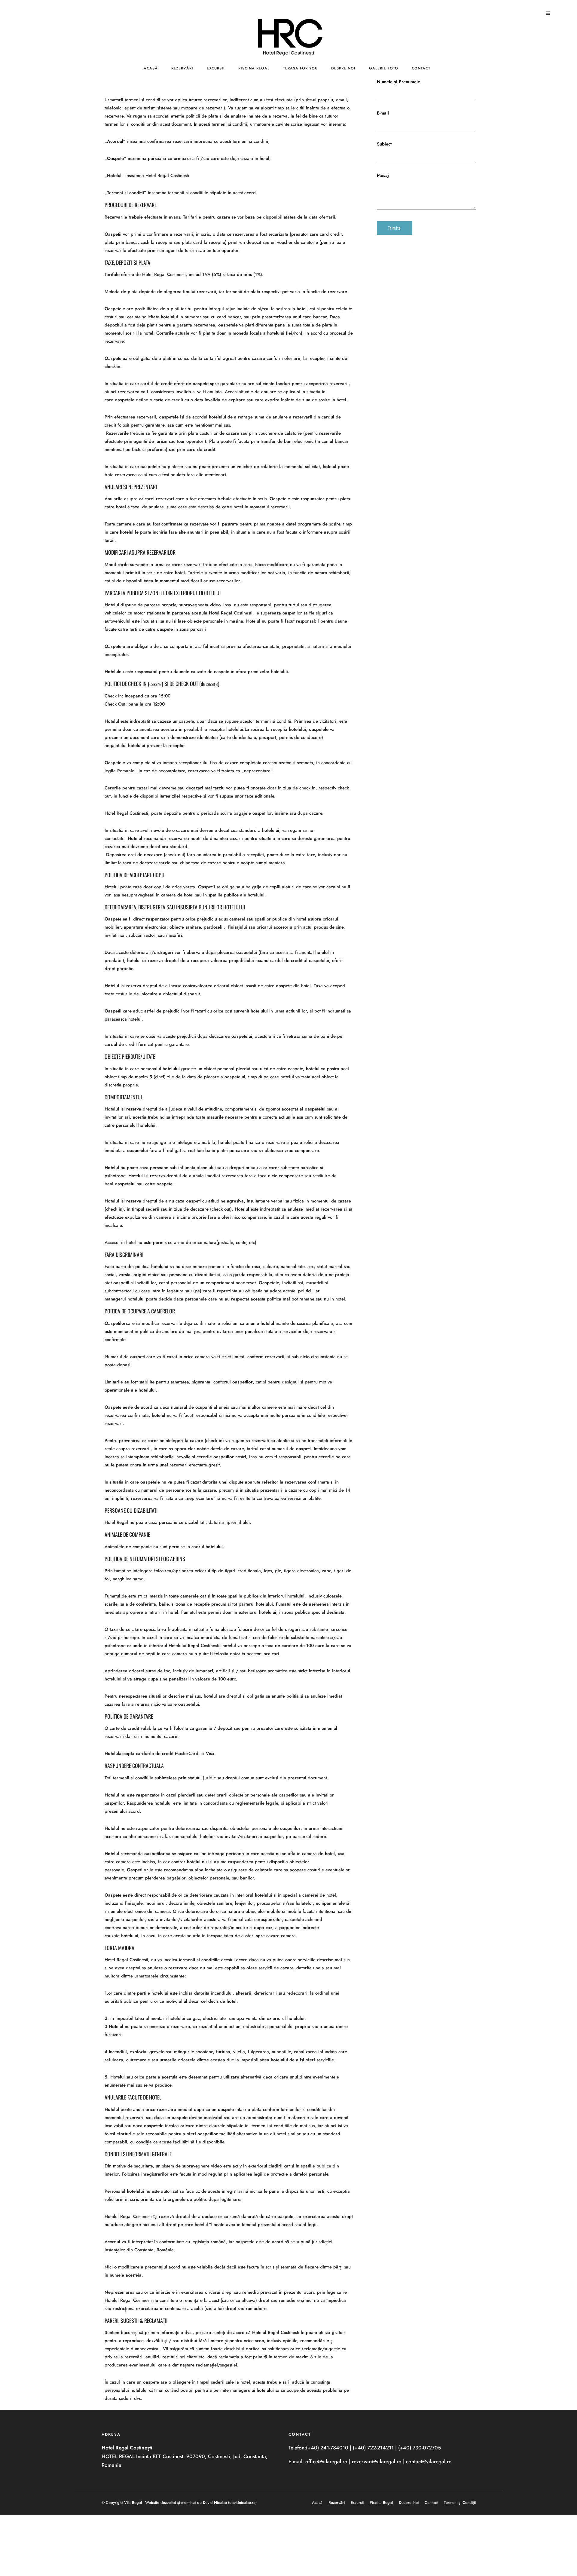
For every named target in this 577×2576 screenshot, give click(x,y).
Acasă (151, 68)
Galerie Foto (384, 68)
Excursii (216, 68)
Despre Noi (343, 68)
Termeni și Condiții (460, 2502)
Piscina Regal (254, 68)
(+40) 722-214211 (373, 2448)
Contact (421, 68)
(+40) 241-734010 (327, 2448)
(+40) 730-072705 (420, 2448)
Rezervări (182, 68)
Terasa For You (300, 68)
